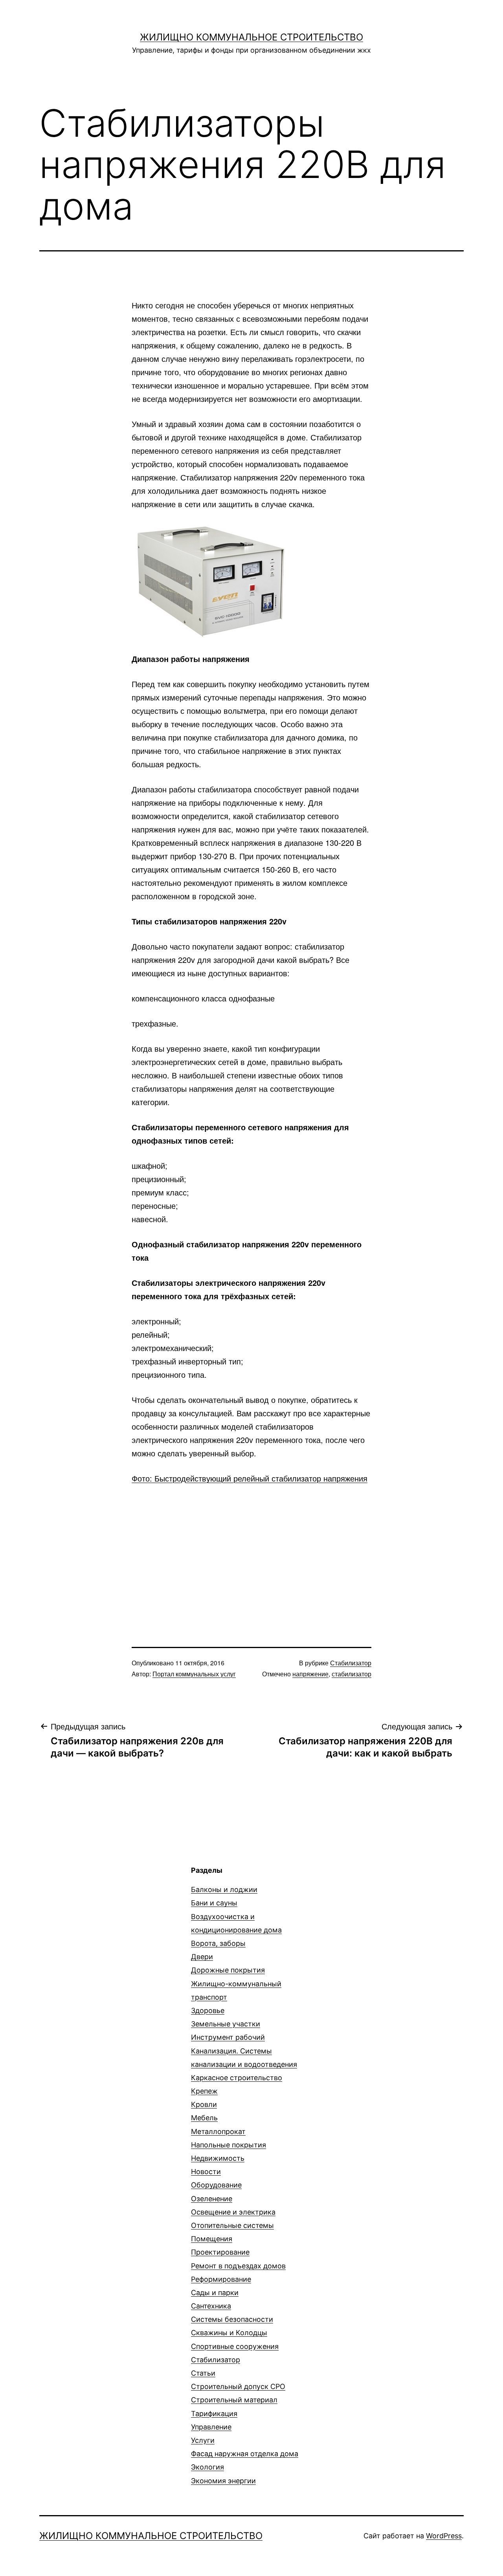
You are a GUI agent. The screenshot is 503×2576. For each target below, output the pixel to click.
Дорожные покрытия (228, 1970)
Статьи (203, 2373)
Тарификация (214, 2414)
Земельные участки (226, 2024)
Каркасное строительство (237, 2078)
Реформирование (221, 2279)
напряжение (310, 1674)
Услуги (203, 2440)
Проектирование (220, 2252)
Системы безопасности (232, 2319)
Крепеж (204, 2091)
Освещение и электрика (233, 2212)
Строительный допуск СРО (238, 2386)
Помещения (212, 2239)
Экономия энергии (223, 2481)
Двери (202, 1957)
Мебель (204, 2118)
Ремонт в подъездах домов (238, 2266)
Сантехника (211, 2306)
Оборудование (216, 2185)
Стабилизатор (351, 1663)
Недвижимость (218, 2158)
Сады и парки (215, 2293)
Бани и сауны (214, 1903)
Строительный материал (234, 2400)
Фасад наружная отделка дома (245, 2454)
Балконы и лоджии (224, 1889)
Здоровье (208, 2010)
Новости (206, 2172)
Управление (211, 2427)
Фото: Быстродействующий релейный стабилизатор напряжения (250, 1478)
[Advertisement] (251, 1552)
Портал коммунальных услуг (194, 1674)
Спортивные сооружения (235, 2346)
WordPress (444, 2536)
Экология (207, 2467)
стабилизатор (352, 1674)
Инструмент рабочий (228, 2037)
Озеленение (212, 2199)
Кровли (204, 2104)
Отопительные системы (232, 2225)
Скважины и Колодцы (229, 2333)
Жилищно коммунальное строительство (251, 37)
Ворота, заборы (218, 1943)
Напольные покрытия (229, 2145)
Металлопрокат (218, 2131)
